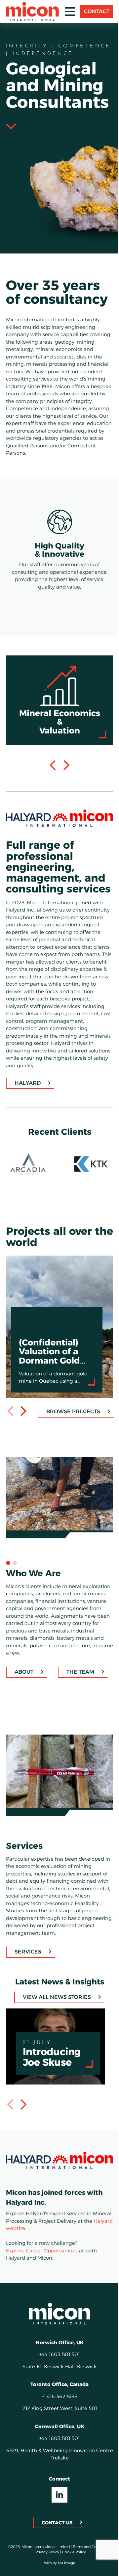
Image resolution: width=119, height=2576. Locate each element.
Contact (92, 11)
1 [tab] (8, 1584)
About (24, 1693)
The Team (80, 1693)
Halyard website (35, 2245)
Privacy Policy (64, 2569)
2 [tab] (14, 1584)
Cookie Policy (91, 2569)
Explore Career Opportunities (41, 2267)
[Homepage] (57, 2330)
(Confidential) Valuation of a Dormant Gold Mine (54, 1288)
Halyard (27, 1108)
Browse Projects (68, 1436)
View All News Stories (55, 2015)
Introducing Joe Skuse (34, 2030)
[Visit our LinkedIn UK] (57, 2511)
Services (28, 1969)
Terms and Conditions (30, 2569)
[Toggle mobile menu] (65, 12)
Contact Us (54, 2539)
